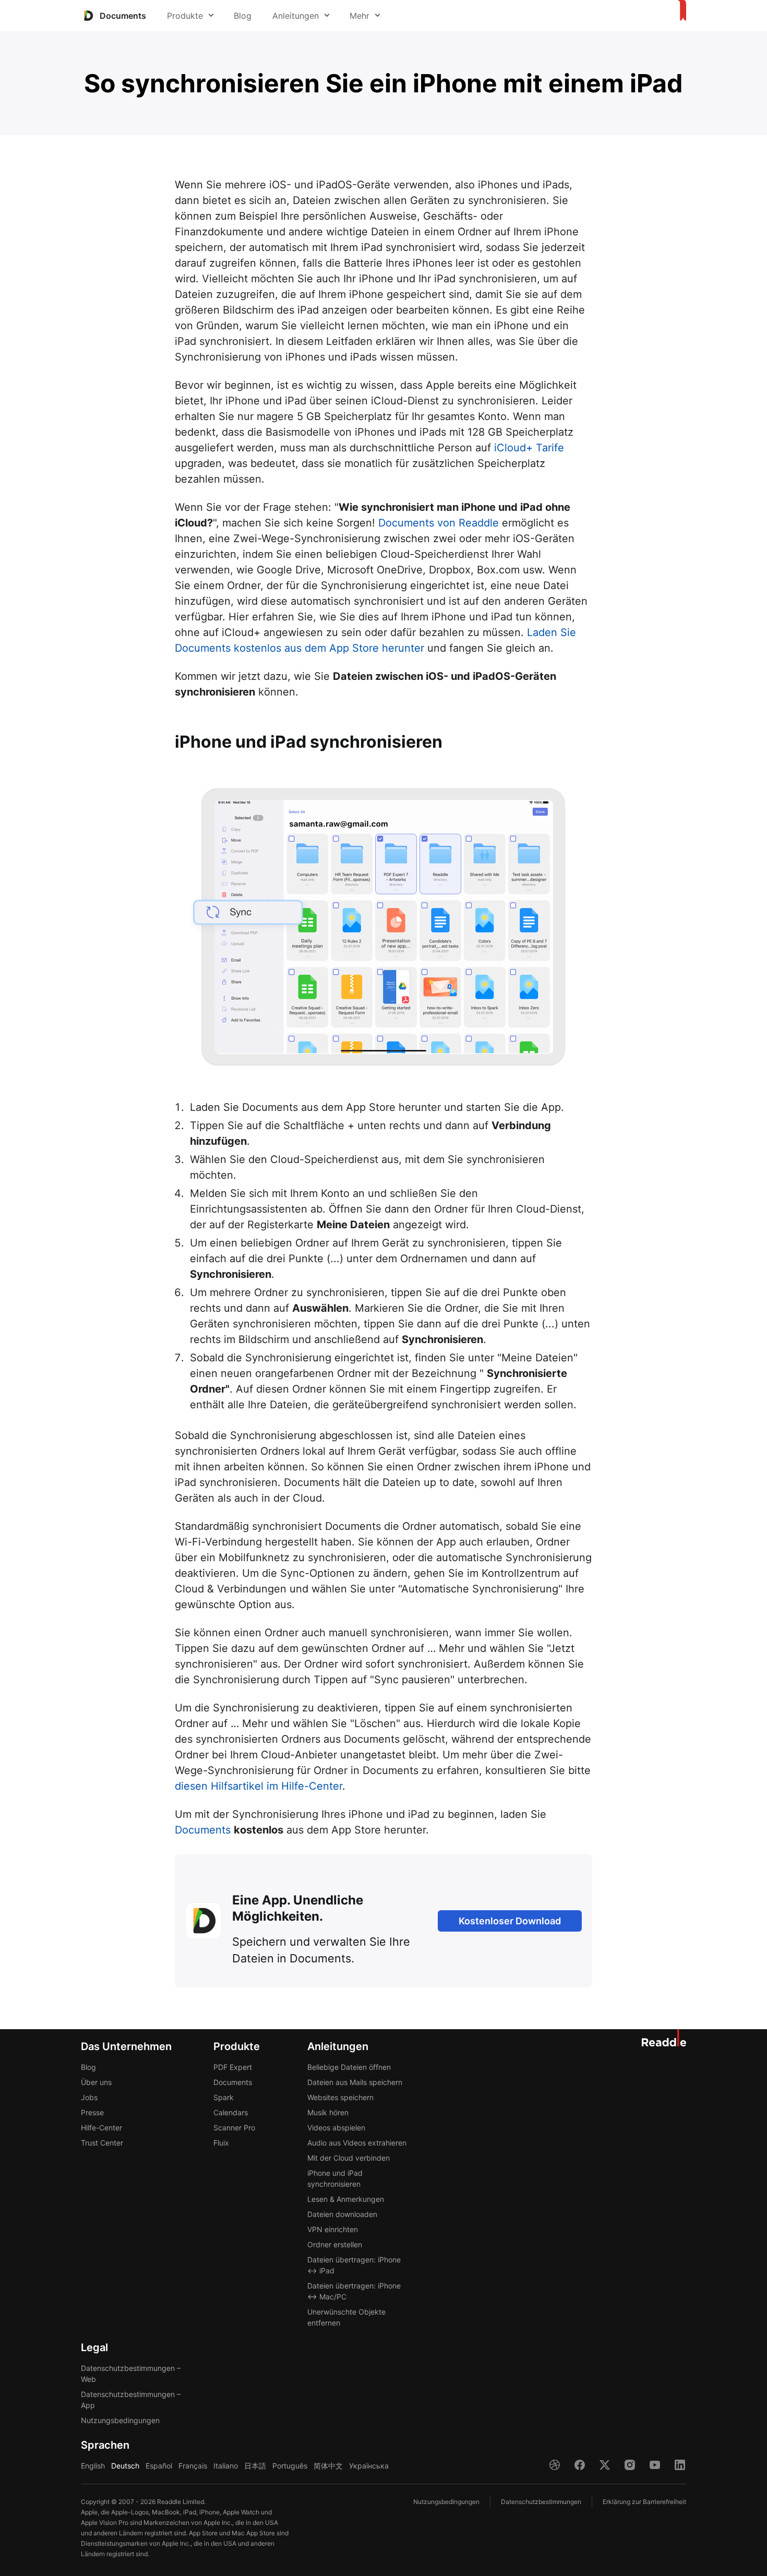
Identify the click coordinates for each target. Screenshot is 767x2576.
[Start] (680, 11)
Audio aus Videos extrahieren (357, 2143)
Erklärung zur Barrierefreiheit (644, 2502)
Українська (369, 2466)
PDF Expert (233, 2067)
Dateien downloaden (342, 2214)
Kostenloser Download (510, 1921)
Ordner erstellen (335, 2244)
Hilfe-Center (101, 2128)
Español (159, 2466)
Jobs (89, 2097)
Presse (92, 2112)
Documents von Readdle (439, 523)
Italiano (226, 2466)
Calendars (231, 2112)
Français (193, 2466)
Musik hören (328, 2112)
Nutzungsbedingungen (120, 2420)
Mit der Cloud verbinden (349, 2158)
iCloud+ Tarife (529, 448)
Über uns (96, 2082)
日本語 (255, 2466)
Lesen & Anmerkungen (346, 2199)
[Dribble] (555, 2465)
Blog (243, 16)
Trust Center (102, 2143)
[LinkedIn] (680, 2465)
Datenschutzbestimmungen (541, 2502)
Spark (224, 2097)
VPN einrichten (333, 2229)
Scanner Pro (234, 2128)
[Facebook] (580, 2465)
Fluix (221, 2143)
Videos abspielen (336, 2128)
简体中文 (328, 2466)
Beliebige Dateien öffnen (349, 2067)
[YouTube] (655, 2465)
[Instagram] (630, 2465)
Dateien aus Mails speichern (355, 2082)
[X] (605, 2465)
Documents (203, 1830)
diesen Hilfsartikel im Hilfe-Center (259, 1786)
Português (290, 2466)
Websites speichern (340, 2097)
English (93, 2466)
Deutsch (125, 2466)
